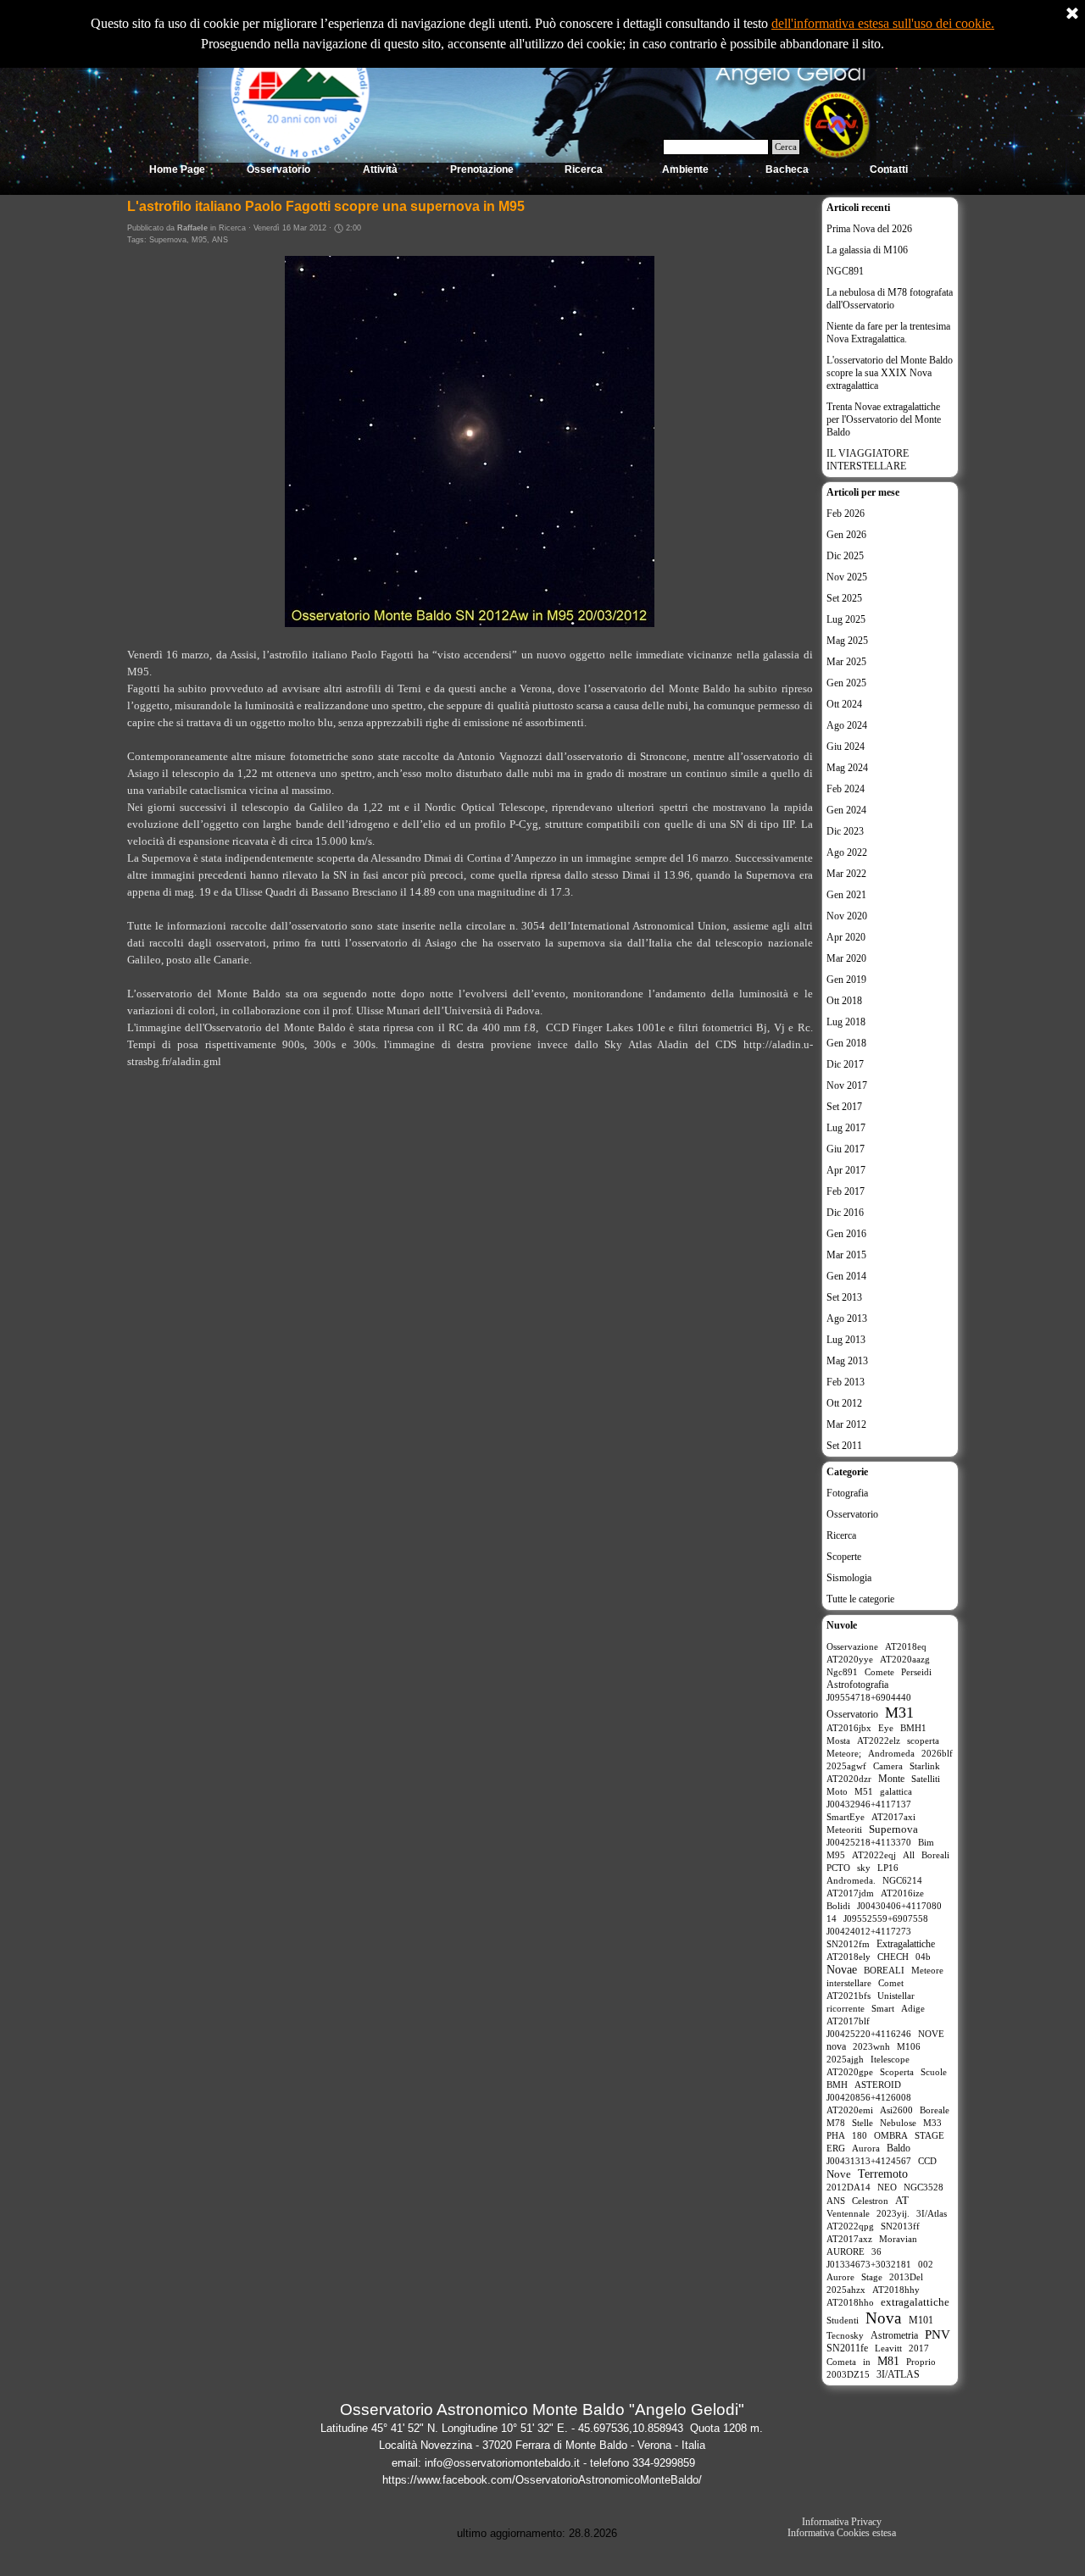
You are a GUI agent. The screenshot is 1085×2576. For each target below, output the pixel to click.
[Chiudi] (1072, 14)
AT (902, 2200)
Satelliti (926, 1779)
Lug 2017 (846, 1128)
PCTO (838, 1868)
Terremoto (883, 2174)
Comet (891, 1983)
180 (860, 2135)
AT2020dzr (849, 1779)
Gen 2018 (846, 1043)
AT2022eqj (874, 1855)
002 (926, 2264)
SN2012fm (848, 1944)
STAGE (929, 2135)
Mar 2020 (846, 958)
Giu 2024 (846, 747)
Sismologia (849, 1578)
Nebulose (898, 2123)
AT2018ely (849, 1957)
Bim (926, 1842)
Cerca (786, 147)
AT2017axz (849, 2239)
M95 (199, 240)
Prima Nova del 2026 (869, 229)
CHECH (893, 1957)
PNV (938, 2334)
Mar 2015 (846, 1255)
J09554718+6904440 (869, 1697)
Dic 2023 (845, 831)
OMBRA (891, 2135)
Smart (883, 2008)
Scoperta (897, 2072)
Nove (839, 2174)
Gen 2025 (846, 683)
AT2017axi (893, 1817)
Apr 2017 (846, 1170)
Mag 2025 (847, 641)
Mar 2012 (846, 1424)
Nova (883, 2318)
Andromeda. (851, 1880)
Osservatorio (852, 1514)
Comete (879, 1672)
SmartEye (846, 1817)
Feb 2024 (846, 789)
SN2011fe (847, 2348)
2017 (919, 2348)
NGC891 (845, 271)
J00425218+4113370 (869, 1842)
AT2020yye (850, 1659)
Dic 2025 (845, 556)
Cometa (841, 2362)
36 (876, 2251)
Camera (888, 1766)
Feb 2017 (846, 1191)
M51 (864, 1791)
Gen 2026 (846, 535)
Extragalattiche (906, 1944)
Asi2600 (896, 2110)
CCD (927, 2161)
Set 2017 (844, 1107)
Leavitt (888, 2348)
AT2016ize (902, 1893)
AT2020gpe (850, 2072)
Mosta (838, 1740)
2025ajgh (845, 2059)
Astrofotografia (857, 1685)
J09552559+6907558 (886, 1918)
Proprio (921, 2362)
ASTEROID (878, 2085)
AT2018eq (906, 1646)
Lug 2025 (846, 619)
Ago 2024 (847, 725)
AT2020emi (850, 2110)
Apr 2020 (846, 937)
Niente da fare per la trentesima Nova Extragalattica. (888, 333)
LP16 (888, 1868)
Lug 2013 (846, 1340)
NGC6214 (902, 1880)
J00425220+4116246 (869, 2034)
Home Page (177, 169)
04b (923, 1957)
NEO (887, 2187)
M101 (921, 2320)
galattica (896, 1791)
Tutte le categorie (860, 1599)
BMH (837, 2085)
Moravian (898, 2239)
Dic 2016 (845, 1213)
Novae (842, 1970)
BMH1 (913, 1728)
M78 (836, 2123)
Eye (886, 1728)
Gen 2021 (846, 895)
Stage (872, 2277)
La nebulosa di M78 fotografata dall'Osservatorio (890, 299)
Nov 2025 (847, 577)
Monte (891, 1779)
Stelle (862, 2123)
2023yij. (893, 2213)
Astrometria (894, 2335)
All (909, 1855)
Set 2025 (844, 598)
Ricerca (841, 1535)
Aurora (866, 2148)
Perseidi (916, 1672)
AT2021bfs (849, 1996)
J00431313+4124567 (869, 2161)
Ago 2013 (847, 1319)
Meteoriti (844, 1829)
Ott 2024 (844, 704)
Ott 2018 (844, 1001)
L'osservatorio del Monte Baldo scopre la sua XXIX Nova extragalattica (890, 373)
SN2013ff (900, 2226)
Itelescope (890, 2059)
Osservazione (852, 1646)
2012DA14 (849, 2187)
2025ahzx (846, 2290)
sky (864, 1868)
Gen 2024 (846, 810)
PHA (836, 2135)
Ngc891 (842, 1672)
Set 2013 (844, 1297)
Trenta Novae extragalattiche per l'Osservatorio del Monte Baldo (884, 419)
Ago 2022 (847, 852)
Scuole (934, 2072)
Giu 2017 (846, 1149)
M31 (899, 1713)
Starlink (925, 1766)
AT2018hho (850, 2302)
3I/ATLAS (898, 2374)
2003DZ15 (848, 2374)
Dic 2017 (845, 1064)
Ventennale (848, 2213)
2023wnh (871, 2046)
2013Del (906, 2277)
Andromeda (891, 1753)
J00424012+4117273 (869, 1931)
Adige (913, 2008)
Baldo (899, 2148)
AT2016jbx (849, 1728)
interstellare (849, 1983)
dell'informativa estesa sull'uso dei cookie (881, 23)
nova (836, 2046)
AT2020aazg (905, 1659)
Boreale (935, 2110)
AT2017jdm (850, 1893)
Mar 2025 (846, 662)
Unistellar (896, 1996)
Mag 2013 (847, 1361)
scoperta (923, 1740)
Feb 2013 (846, 1382)
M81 (888, 2361)
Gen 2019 (846, 980)
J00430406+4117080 (899, 1906)
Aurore (840, 2277)
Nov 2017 (847, 1085)
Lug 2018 (846, 1022)
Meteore (927, 1970)
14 (832, 1918)
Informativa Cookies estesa (842, 2533)
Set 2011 (844, 1446)
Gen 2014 (846, 1276)
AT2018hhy (896, 2290)
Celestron (870, 2201)
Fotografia (847, 1493)
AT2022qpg (850, 2226)
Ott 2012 (844, 1403)
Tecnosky (845, 2335)
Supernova (168, 240)
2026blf (937, 1753)
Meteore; (844, 1753)
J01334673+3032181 (869, 2264)
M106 (909, 2046)
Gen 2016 (846, 1234)
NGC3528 (924, 2187)
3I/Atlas (932, 2213)
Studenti (843, 2320)
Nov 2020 (847, 916)
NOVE (931, 2034)
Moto (837, 1791)
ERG (836, 2148)
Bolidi (838, 1906)
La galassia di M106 (867, 250)
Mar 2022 (846, 874)
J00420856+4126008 (869, 2097)
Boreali (935, 1855)
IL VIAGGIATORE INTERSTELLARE (868, 460)
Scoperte (844, 1557)
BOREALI (884, 1970)
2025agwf (846, 1766)
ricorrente (846, 2008)
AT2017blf (848, 2021)
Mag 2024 (847, 768)
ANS (220, 240)
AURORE (846, 2251)
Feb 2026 (846, 514)
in (867, 2362)
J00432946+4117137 (869, 1804)
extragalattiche (915, 2302)
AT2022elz (879, 1740)
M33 (932, 2123)
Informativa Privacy (842, 2522)
